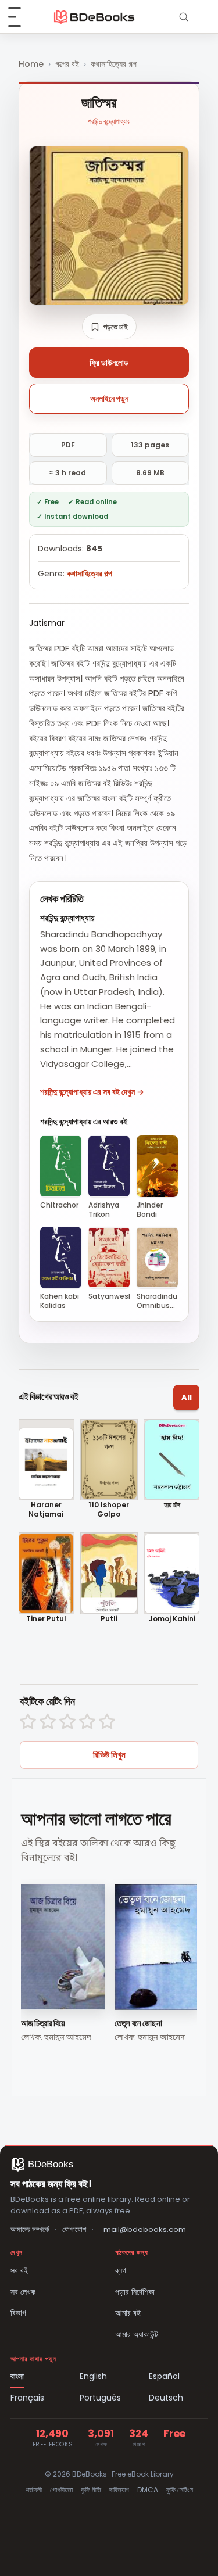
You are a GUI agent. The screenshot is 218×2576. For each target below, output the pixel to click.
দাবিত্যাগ (119, 2490)
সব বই (19, 2270)
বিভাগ (18, 2313)
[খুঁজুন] (184, 17)
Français (27, 2398)
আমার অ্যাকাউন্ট (137, 2334)
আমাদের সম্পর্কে (30, 2229)
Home (31, 64)
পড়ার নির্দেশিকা (135, 2292)
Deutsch (166, 2398)
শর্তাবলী (34, 2490)
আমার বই (128, 2313)
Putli (109, 1619)
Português (100, 2398)
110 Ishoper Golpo (109, 1509)
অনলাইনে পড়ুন (109, 399)
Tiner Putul (46, 1619)
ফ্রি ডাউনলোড (109, 363)
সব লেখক (23, 2292)
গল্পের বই (67, 64)
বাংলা (17, 2376)
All (187, 1397)
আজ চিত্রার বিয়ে (43, 2023)
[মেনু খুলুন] (21, 17)
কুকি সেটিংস (180, 2490)
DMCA (148, 2490)
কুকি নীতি (91, 2490)
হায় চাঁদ (172, 1505)
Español (164, 2376)
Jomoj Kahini (172, 1619)
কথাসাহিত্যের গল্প (114, 64)
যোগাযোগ (74, 2229)
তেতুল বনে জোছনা (138, 2023)
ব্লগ (121, 2270)
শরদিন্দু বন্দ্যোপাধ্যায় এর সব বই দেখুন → (92, 1092)
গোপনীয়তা (61, 2490)
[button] (109, 327)
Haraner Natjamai (46, 1509)
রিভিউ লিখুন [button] (109, 1755)
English (93, 2376)
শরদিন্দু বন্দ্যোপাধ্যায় (109, 121)
